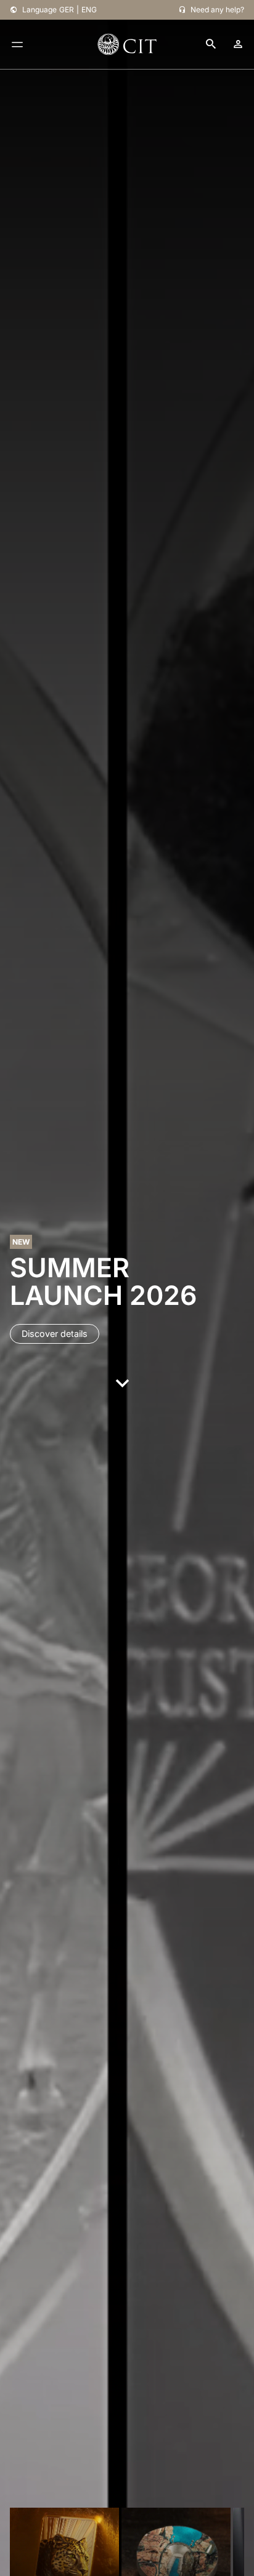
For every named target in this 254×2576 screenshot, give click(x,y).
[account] (238, 44)
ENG (89, 10)
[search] (211, 45)
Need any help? (217, 10)
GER (67, 10)
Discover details (55, 1334)
